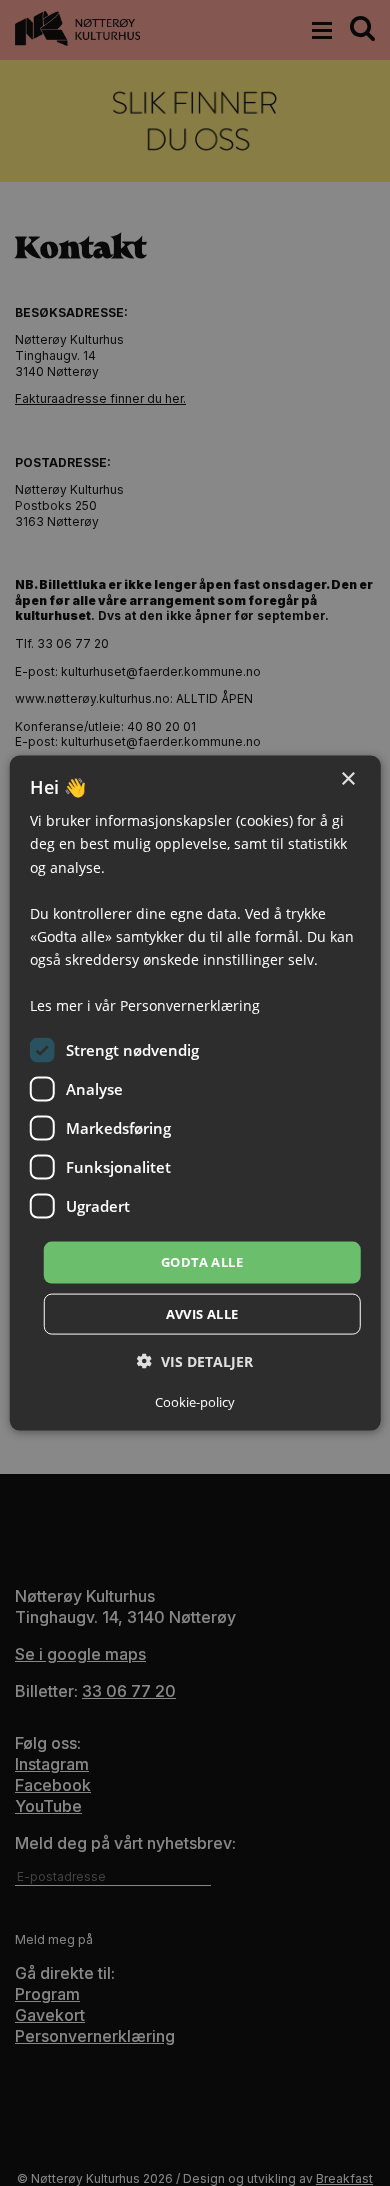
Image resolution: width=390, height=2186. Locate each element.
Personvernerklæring (190, 1005)
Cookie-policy (195, 1401)
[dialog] (195, 1093)
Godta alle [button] (202, 1262)
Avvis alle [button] (202, 1313)
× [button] (347, 779)
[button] (195, 1360)
